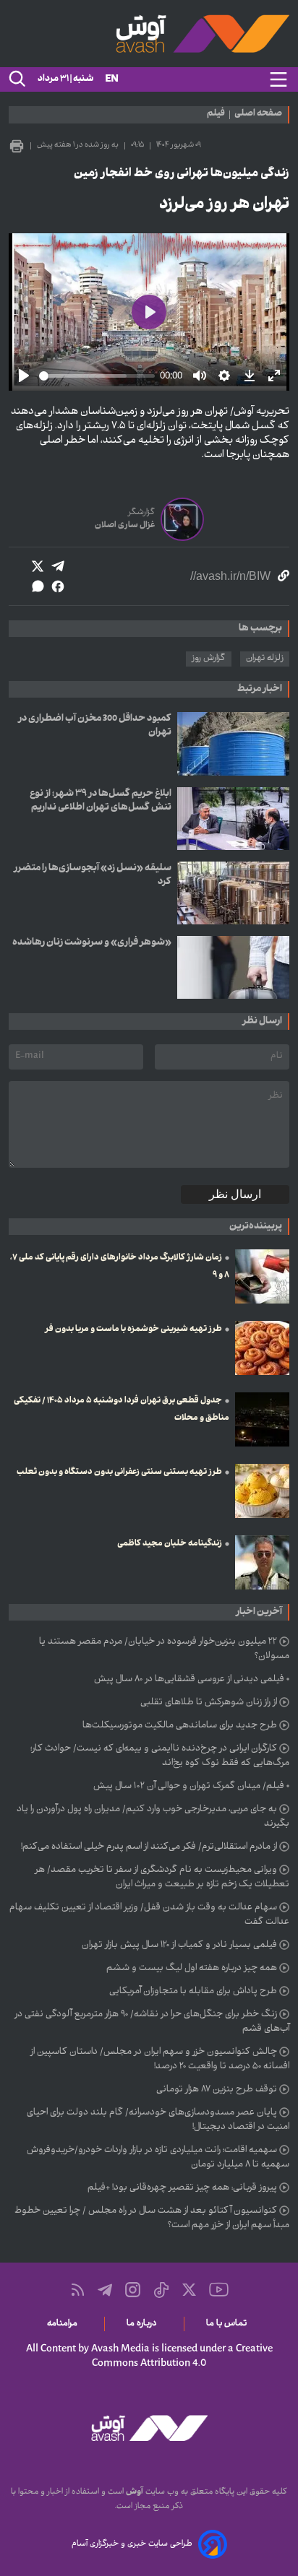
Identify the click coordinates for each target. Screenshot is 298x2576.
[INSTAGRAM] (133, 2290)
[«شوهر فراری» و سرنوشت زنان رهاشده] (233, 967)
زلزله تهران (265, 659)
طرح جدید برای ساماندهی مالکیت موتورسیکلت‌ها (180, 1726)
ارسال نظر (235, 1194)
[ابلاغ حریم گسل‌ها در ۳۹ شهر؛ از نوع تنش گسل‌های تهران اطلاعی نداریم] (233, 819)
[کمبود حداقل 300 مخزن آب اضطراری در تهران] (233, 743)
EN (112, 80)
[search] (16, 79)
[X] (189, 2290)
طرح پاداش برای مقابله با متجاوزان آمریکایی (193, 1992)
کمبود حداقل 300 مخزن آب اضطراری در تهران (95, 726)
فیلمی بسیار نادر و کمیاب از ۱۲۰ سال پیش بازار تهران (179, 1946)
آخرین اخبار (259, 1612)
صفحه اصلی (258, 115)
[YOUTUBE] (219, 2290)
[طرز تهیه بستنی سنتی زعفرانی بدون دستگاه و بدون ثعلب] (262, 1491)
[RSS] (78, 2290)
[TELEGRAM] (105, 2290)
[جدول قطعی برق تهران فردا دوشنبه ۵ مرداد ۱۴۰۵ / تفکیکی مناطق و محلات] (262, 1419)
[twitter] (38, 566)
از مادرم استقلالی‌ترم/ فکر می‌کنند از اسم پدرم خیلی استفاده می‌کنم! (149, 1847)
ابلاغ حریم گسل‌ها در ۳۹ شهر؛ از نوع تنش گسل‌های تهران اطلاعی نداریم (101, 801)
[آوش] (149, 34)
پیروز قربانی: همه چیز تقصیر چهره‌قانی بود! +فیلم (182, 2188)
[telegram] (58, 566)
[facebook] (58, 586)
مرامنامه (65, 2324)
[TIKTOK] (161, 2290)
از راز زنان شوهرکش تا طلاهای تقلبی (209, 1703)
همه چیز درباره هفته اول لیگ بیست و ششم (192, 1969)
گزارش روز (209, 659)
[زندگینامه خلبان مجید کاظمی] (262, 1562)
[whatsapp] (38, 586)
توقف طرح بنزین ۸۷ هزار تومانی (217, 2090)
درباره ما (144, 2324)
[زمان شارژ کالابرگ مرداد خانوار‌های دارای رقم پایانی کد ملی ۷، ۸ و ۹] (262, 1276)
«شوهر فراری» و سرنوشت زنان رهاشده (92, 943)
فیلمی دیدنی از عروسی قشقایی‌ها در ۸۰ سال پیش (189, 1680)
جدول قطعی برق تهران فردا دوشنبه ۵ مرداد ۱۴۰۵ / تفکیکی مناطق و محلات (122, 1410)
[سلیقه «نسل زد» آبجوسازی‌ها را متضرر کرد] (233, 893)
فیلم (216, 115)
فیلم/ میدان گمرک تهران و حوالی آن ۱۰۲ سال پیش (189, 1787)
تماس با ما (229, 2324)
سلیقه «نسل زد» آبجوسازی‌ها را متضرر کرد (93, 875)
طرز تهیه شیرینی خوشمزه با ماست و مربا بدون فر (133, 1330)
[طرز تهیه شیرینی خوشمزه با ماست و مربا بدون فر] (262, 1348)
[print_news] (17, 146)
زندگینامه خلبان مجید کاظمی (170, 1544)
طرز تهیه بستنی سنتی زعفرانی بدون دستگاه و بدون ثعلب (119, 1473)
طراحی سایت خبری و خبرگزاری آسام (132, 2544)
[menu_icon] (278, 79)
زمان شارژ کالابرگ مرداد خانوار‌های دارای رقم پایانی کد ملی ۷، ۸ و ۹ (120, 1267)
